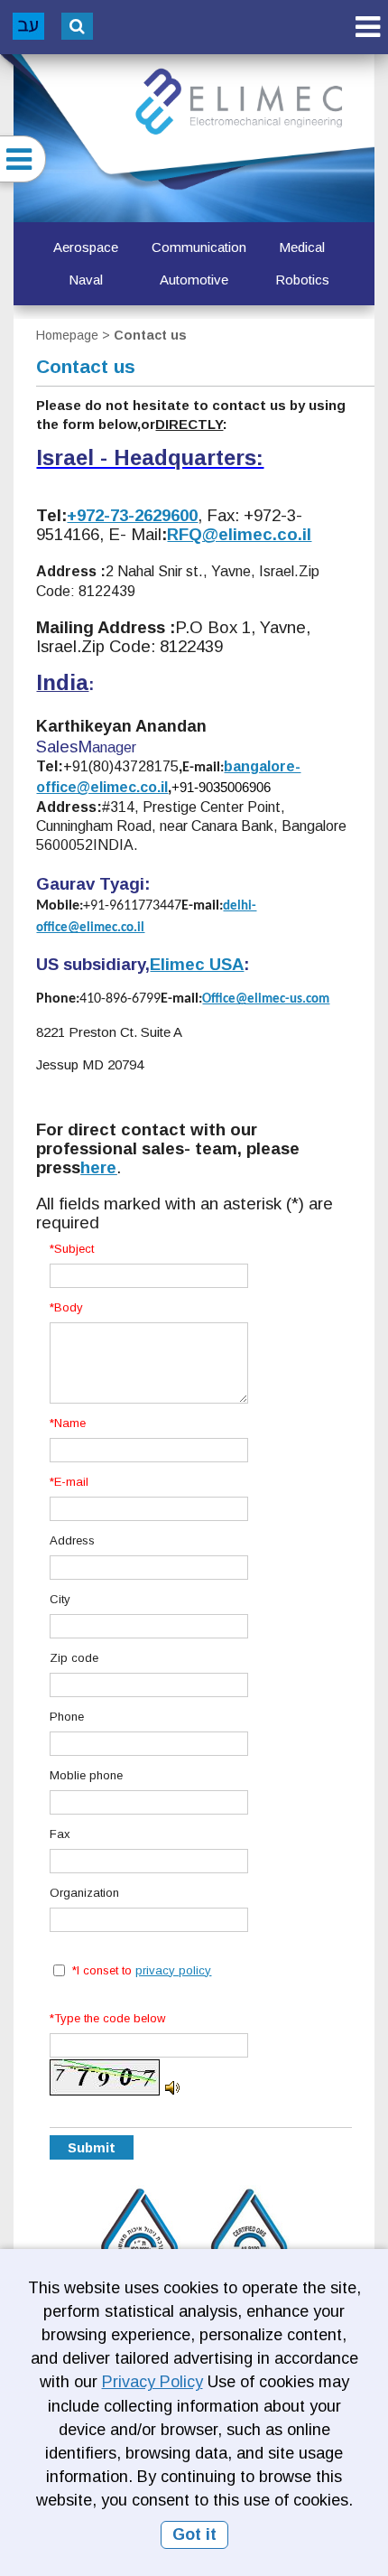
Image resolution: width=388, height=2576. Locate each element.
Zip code (74, 1658)
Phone (67, 1717)
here (98, 1167)
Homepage (67, 335)
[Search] (77, 26)
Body (69, 1307)
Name (70, 1423)
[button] (367, 27)
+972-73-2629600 (132, 515)
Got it (194, 2534)
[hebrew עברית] (28, 26)
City (60, 1599)
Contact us (150, 335)
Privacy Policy (152, 2382)
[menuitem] (86, 247)
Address (72, 1540)
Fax (60, 1834)
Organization (84, 1893)
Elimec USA (197, 964)
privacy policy (173, 1970)
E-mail (71, 1482)
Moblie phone (86, 1775)
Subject (74, 1249)
